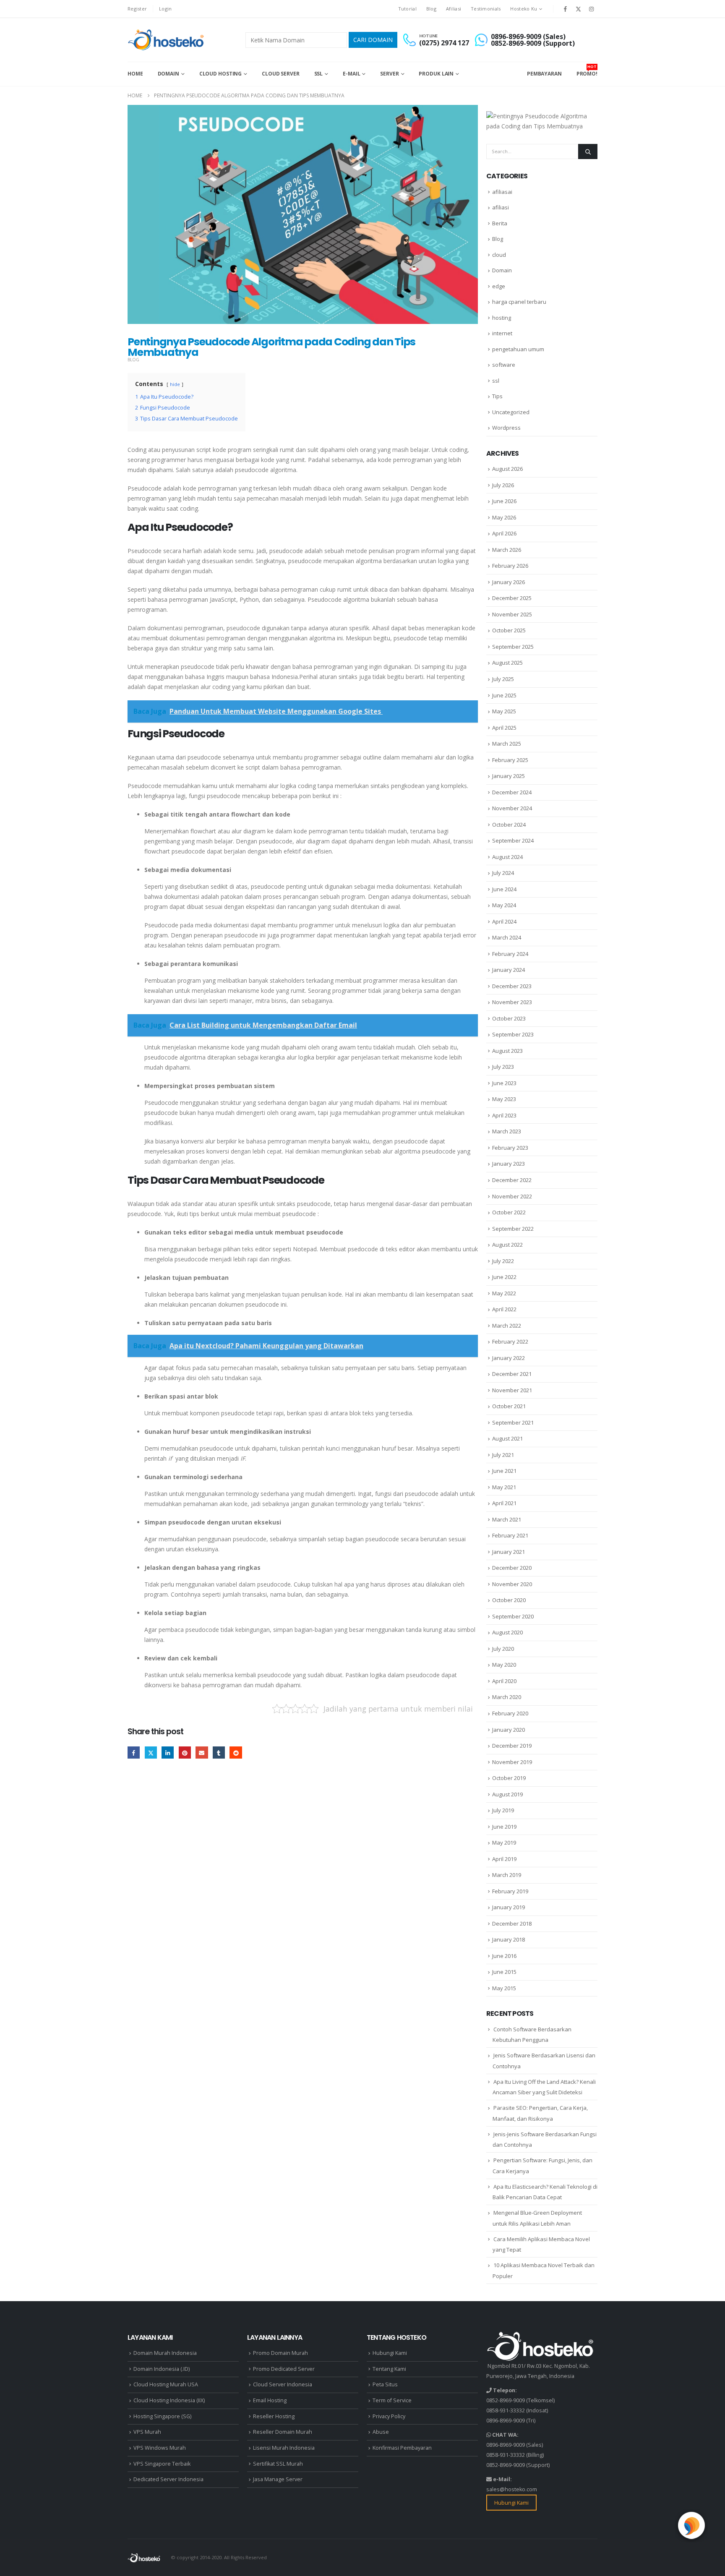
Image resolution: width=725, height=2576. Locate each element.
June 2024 (504, 889)
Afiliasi (454, 9)
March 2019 (507, 1875)
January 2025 (509, 776)
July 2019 (503, 1810)
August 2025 (507, 663)
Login (165, 9)
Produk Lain (436, 74)
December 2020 (512, 1568)
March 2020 (507, 1697)
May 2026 (504, 517)
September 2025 (513, 647)
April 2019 (504, 1859)
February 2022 (510, 1342)
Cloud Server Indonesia (283, 2384)
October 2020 (509, 1600)
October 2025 (509, 630)
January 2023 (509, 1164)
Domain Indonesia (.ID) (162, 2369)
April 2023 (504, 1115)
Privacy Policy (389, 2416)
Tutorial (407, 9)
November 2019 (512, 1762)
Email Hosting (270, 2400)
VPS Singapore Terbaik (162, 2464)
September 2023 (513, 1034)
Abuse (381, 2432)
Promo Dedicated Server (284, 2369)
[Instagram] (592, 9)
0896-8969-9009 (506, 2421)
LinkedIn (168, 1753)
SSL (319, 74)
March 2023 (507, 1131)
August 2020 (507, 1632)
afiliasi (501, 207)
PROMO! (587, 70)
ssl (496, 381)
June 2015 (504, 1972)
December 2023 (512, 986)
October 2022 (509, 1212)
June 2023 (504, 1083)
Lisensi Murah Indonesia (284, 2448)
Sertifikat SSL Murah (278, 2464)
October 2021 (509, 1406)
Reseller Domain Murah (283, 2432)
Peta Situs (385, 2384)
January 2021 (509, 1552)
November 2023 (512, 1002)
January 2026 (509, 582)
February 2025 (510, 760)
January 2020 (509, 1730)
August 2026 (507, 469)
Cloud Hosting (220, 74)
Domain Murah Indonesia (165, 2353)
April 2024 (504, 921)
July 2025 (503, 679)
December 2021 (512, 1374)
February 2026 (510, 566)
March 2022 (507, 1326)
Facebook (134, 1753)
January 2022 (509, 1358)
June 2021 (504, 1471)
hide (175, 384)
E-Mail (351, 74)
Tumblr (219, 1753)
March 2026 (507, 550)
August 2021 (507, 1438)
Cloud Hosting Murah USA (166, 2384)
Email (202, 1753)
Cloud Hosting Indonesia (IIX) (169, 2400)
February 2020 (510, 1713)
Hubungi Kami (390, 2353)
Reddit (236, 1753)
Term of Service (392, 2400)
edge (499, 286)
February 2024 (510, 954)
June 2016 (504, 1956)
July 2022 (503, 1261)
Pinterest (185, 1753)
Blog (431, 9)
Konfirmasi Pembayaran (402, 2448)
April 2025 (504, 728)
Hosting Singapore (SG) (162, 2416)
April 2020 (504, 1681)
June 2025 (504, 695)
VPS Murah (147, 2432)
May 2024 (504, 905)
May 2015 (504, 1988)
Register (137, 9)
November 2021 (512, 1390)
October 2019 (509, 1778)
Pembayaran (544, 74)
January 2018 (509, 1939)
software (504, 365)
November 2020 (512, 1584)
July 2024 (503, 873)
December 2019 (512, 1746)
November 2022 (512, 1196)
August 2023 (507, 1051)
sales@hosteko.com (512, 2489)
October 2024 (509, 825)
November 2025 (512, 614)
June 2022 (504, 1277)
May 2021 (504, 1487)
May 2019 (504, 1843)
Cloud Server (281, 74)
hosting (502, 318)
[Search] (588, 151)
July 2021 (503, 1455)
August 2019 (507, 1794)
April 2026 (504, 533)
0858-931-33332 (506, 2410)
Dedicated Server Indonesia (168, 2479)
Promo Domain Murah (280, 2353)
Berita (500, 223)
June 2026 (504, 501)
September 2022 (513, 1229)
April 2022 (504, 1309)
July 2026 (503, 485)
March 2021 (507, 1519)
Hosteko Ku (524, 9)
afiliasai (502, 192)
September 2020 (513, 1616)
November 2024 (512, 808)
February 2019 (510, 1891)
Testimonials (486, 9)
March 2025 (507, 744)
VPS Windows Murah (160, 2448)
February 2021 (510, 1535)
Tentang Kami (389, 2369)
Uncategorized (511, 412)
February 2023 (510, 1148)
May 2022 (504, 1293)
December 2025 (512, 598)
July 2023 (503, 1067)
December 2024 (512, 792)
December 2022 (512, 1180)
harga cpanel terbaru (519, 302)
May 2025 (504, 711)
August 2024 (507, 857)
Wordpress (506, 428)
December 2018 (512, 1924)
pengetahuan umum (518, 349)
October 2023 (509, 1018)
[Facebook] (565, 9)
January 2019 (509, 1907)
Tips (497, 396)
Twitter (151, 1753)
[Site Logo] (167, 40)
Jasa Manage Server (278, 2479)
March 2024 (507, 937)
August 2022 (507, 1245)
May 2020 (504, 1665)
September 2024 (513, 840)
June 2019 (504, 1827)
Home (135, 74)
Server (389, 74)
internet (502, 333)
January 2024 (509, 970)
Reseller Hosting (274, 2416)
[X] (579, 9)
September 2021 (513, 1422)
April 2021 (504, 1503)
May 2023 (504, 1099)
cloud (499, 255)
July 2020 (503, 1649)
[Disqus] (303, 1895)
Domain (168, 74)
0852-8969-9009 (506, 2400)
